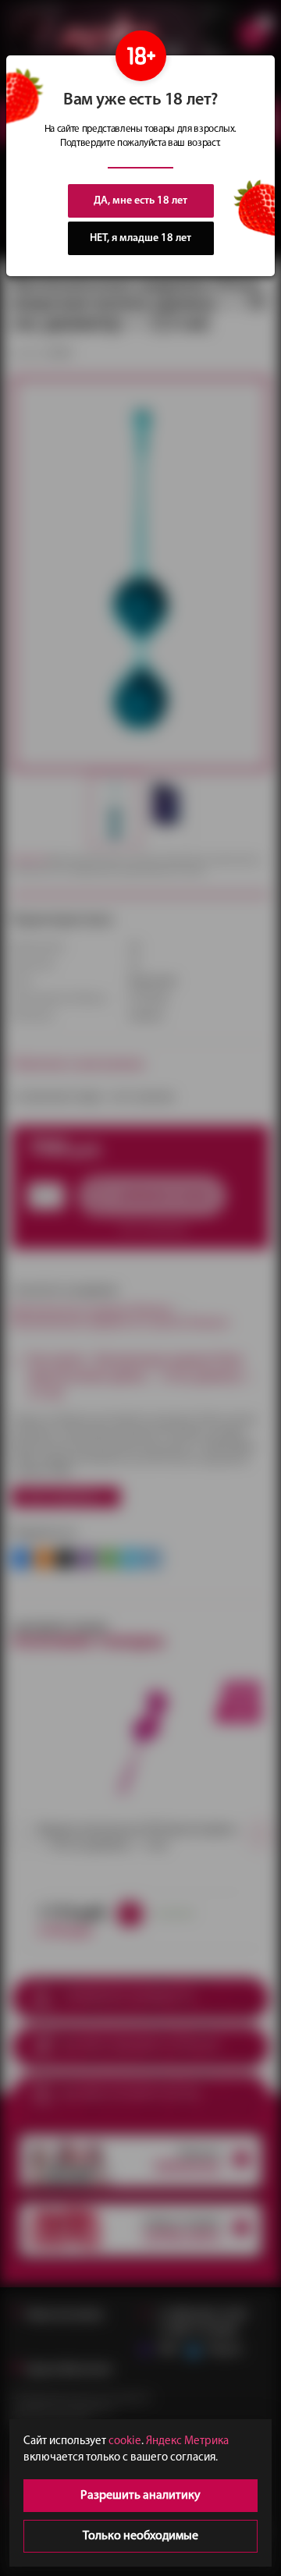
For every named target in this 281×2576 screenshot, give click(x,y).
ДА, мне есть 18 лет (140, 201)
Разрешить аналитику (140, 2496)
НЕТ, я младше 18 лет (140, 238)
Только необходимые (140, 2536)
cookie (125, 2441)
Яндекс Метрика (187, 2441)
